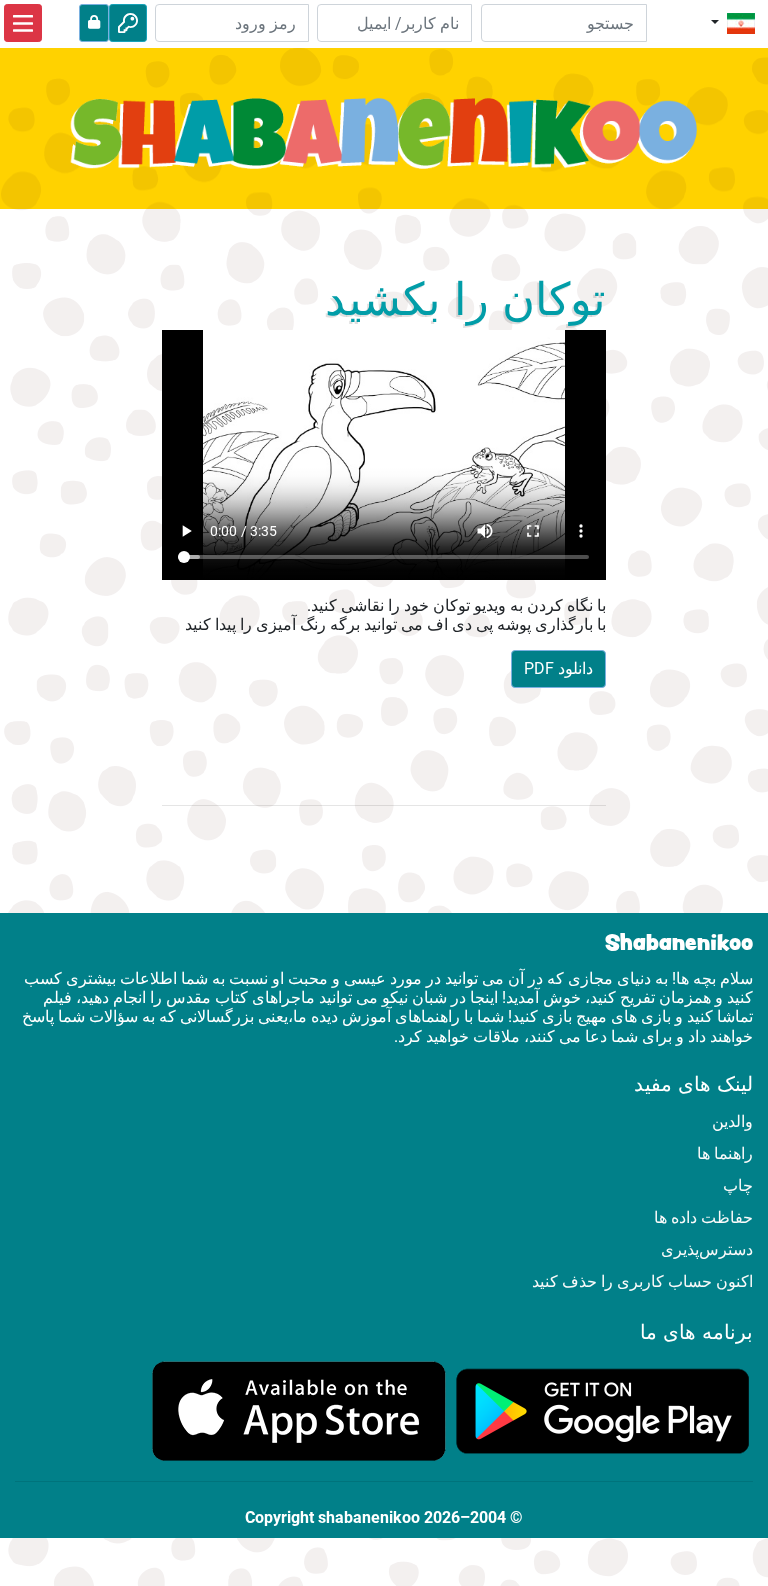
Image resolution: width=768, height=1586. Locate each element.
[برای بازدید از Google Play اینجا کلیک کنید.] (603, 1410)
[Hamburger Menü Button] (23, 23)
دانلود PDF (558, 668)
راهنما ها (725, 1153)
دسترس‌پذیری (707, 1249)
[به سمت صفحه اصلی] (384, 144)
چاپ (738, 1185)
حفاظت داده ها (703, 1217)
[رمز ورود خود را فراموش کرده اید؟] (94, 23)
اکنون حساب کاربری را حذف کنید (642, 1281)
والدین (732, 1121)
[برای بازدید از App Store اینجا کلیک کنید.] (299, 1410)
